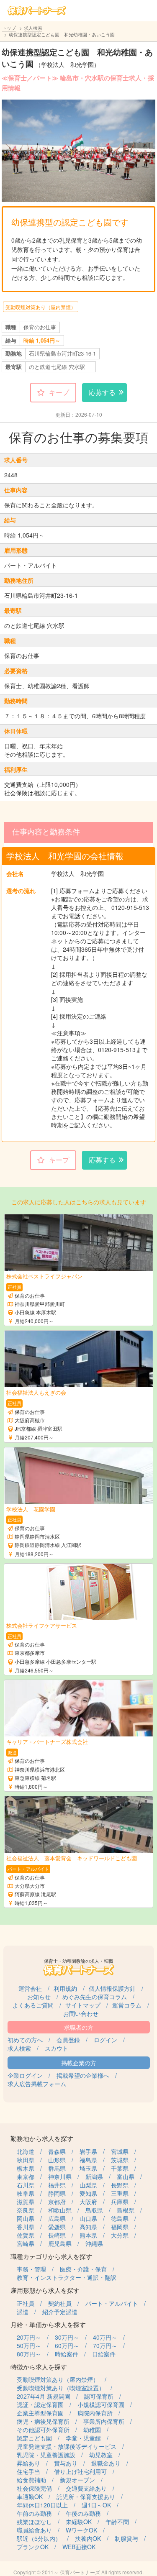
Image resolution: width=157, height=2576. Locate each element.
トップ (9, 28)
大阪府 (88, 2202)
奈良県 (26, 2210)
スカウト (57, 2048)
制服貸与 (126, 2538)
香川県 (26, 2227)
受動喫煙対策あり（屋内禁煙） (41, 307)
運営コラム (127, 2005)
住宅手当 (28, 2471)
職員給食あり (34, 2530)
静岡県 (57, 2193)
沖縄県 (94, 2243)
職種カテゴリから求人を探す (51, 2256)
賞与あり (66, 2463)
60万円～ (67, 2346)
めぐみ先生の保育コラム (95, 1997)
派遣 (23, 2312)
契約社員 (60, 2303)
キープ (59, 392)
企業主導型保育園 (40, 2413)
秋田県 (26, 2160)
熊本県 (88, 2235)
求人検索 (33, 28)
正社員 (26, 2303)
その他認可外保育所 (43, 2430)
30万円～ (67, 2337)
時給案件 (67, 2354)
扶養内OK (88, 2538)
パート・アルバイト (112, 2303)
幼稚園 (92, 2430)
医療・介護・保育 (83, 2269)
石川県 (26, 2185)
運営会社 (30, 1988)
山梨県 (88, 2185)
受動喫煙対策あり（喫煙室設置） (61, 2388)
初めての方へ (25, 2040)
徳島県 (120, 2218)
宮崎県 (26, 2243)
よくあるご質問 (33, 2005)
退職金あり (106, 2463)
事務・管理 (31, 2269)
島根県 (126, 2210)
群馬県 (57, 2168)
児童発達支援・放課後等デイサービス (67, 2446)
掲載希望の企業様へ (83, 2075)
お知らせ (39, 1997)
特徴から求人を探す (39, 2367)
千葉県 (120, 2168)
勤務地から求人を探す (42, 2138)
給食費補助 (31, 2480)
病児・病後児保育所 (43, 2421)
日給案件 (104, 2354)
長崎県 (57, 2235)
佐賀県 (26, 2235)
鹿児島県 (60, 2243)
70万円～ (105, 2346)
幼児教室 (101, 2455)
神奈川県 (60, 2177)
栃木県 (26, 2168)
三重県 (120, 2193)
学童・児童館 (83, 2438)
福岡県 (120, 2227)
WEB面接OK (79, 2547)
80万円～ (29, 2354)
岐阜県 (26, 2193)
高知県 (88, 2227)
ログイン (106, 2040)
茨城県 (120, 2160)
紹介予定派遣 (60, 2312)
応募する (102, 392)
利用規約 (65, 1988)
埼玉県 (88, 2168)
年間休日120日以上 (42, 2505)
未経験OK (79, 2522)
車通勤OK (30, 2497)
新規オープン (77, 2480)
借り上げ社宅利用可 (80, 2471)
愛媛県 (57, 2227)
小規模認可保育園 (101, 2404)
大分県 (120, 2235)
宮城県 (120, 2151)
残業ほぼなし (34, 2522)
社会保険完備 (34, 2488)
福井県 (57, 2185)
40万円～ (105, 2337)
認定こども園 (34, 2438)
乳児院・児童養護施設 (46, 2455)
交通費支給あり (86, 2488)
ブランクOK (33, 2547)
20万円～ (29, 2337)
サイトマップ (83, 2005)
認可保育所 (99, 2396)
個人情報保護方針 (112, 1988)
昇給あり (28, 2463)
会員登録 (68, 2040)
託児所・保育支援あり (86, 2497)
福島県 (88, 2160)
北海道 (26, 2151)
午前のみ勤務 (34, 2513)
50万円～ (29, 2346)
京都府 (57, 2202)
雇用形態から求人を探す (45, 2290)
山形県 (57, 2160)
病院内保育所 (95, 2413)
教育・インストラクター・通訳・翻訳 (67, 2277)
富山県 (126, 2177)
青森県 (57, 2151)
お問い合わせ (81, 2013)
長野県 (120, 2185)
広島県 (57, 2218)
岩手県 (88, 2151)
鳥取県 (94, 2210)
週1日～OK (96, 2505)
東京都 (26, 2177)
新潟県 (94, 2177)
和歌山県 (60, 2210)
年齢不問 (117, 2522)
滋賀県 (26, 2202)
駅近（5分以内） (39, 2538)
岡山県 (26, 2218)
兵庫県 (120, 2202)
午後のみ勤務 (83, 2513)
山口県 (88, 2218)
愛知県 (88, 2193)
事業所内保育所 (104, 2421)
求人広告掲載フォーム (37, 2084)
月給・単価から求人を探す (48, 2324)
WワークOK (81, 2530)
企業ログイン (25, 2075)
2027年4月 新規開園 (44, 2396)
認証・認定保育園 (40, 2404)
